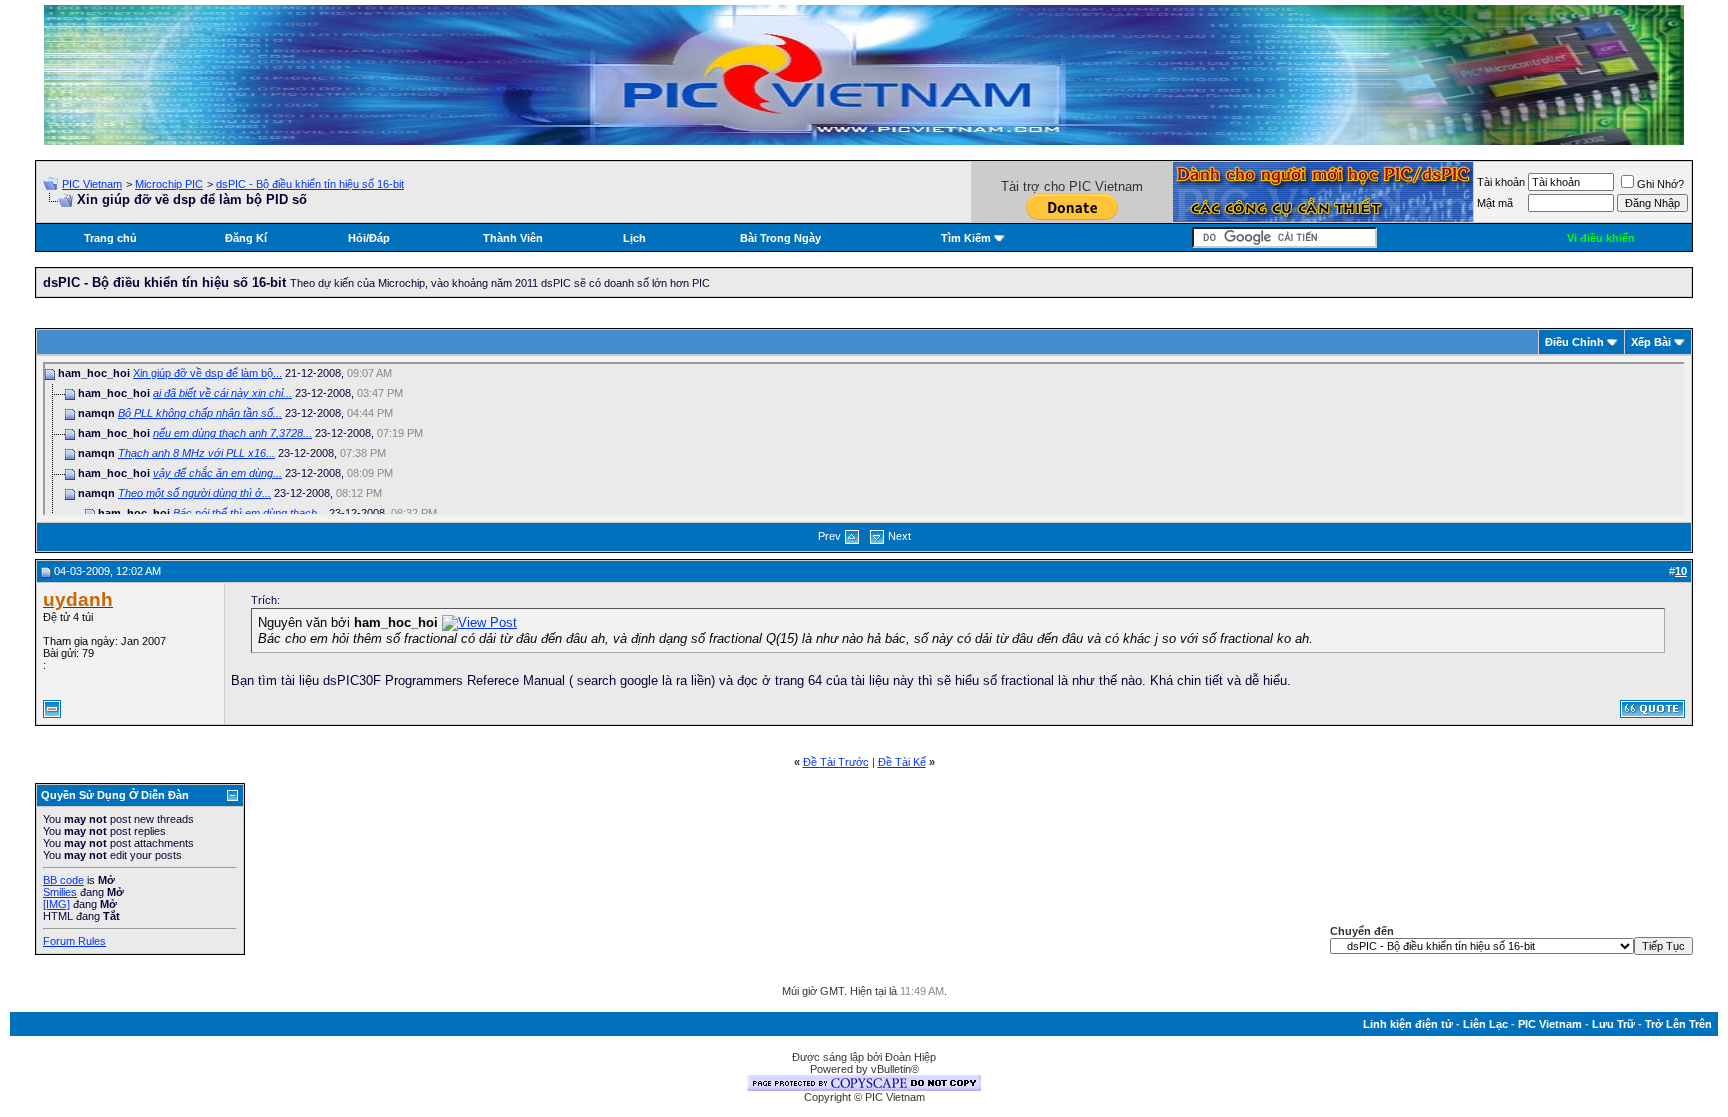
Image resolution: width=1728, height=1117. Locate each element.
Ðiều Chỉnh (1574, 342)
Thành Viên (513, 238)
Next (899, 536)
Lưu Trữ (1613, 1024)
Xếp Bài (1651, 342)
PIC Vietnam (92, 184)
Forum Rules (74, 941)
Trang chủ (110, 238)
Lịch (634, 238)
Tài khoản (1501, 182)
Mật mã (1495, 203)
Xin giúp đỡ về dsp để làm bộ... (207, 373)
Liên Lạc (1485, 1024)
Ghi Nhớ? (1660, 184)
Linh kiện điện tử (1408, 1024)
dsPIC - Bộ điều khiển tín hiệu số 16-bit (310, 184)
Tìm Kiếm (966, 238)
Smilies (60, 892)
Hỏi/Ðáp (369, 238)
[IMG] (56, 904)
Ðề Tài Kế (902, 762)
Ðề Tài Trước (836, 762)
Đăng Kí (246, 238)
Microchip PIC (169, 184)
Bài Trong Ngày (780, 238)
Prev (829, 536)
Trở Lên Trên (1678, 1024)
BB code (63, 880)
